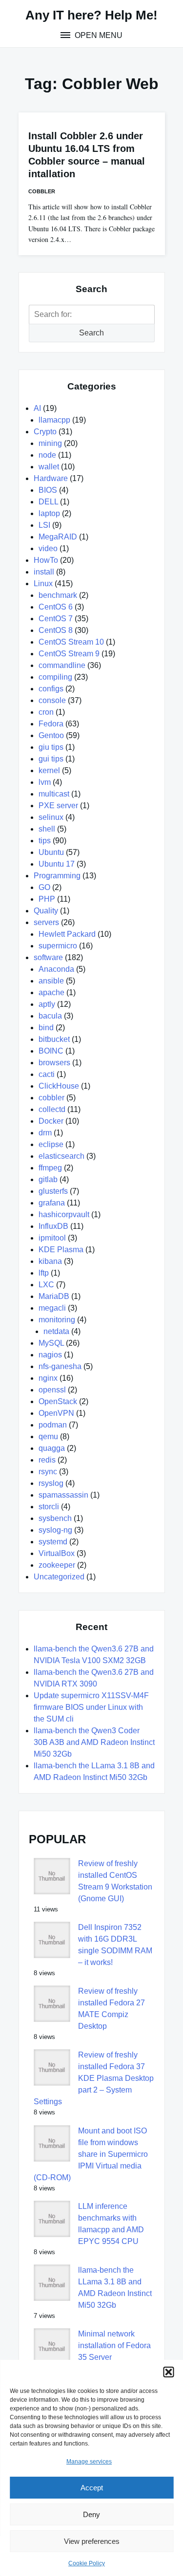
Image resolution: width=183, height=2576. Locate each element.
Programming (57, 876)
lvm (45, 782)
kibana (50, 1261)
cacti (47, 1074)
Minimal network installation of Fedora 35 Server (114, 2345)
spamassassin (63, 1495)
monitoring (57, 1320)
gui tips (51, 759)
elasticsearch (61, 1156)
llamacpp (54, 420)
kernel (49, 770)
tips (45, 841)
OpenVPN (56, 1413)
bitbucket (54, 1039)
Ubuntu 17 (57, 864)
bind (46, 1028)
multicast (54, 794)
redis (47, 1460)
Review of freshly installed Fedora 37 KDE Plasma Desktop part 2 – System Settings (94, 2078)
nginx (48, 1378)
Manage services (89, 2462)
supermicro (58, 946)
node (47, 455)
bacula (50, 1016)
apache (51, 992)
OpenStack (58, 1401)
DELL (48, 502)
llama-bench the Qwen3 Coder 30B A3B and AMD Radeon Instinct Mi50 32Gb (94, 1742)
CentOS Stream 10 (71, 642)
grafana (52, 1203)
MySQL (51, 1343)
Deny (91, 2514)
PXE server (58, 806)
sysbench (55, 1518)
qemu (48, 1436)
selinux (51, 817)
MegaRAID (58, 537)
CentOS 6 (56, 607)
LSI (44, 525)
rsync (48, 1472)
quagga (52, 1448)
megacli (52, 1308)
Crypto (45, 432)
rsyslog (51, 1483)
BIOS (48, 490)
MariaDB (54, 1296)
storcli (49, 1507)
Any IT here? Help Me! (91, 15)
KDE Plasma (61, 1250)
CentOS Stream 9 (69, 654)
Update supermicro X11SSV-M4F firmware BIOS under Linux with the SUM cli (91, 1707)
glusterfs (53, 1191)
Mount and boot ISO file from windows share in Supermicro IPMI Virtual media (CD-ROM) (91, 2154)
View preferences (92, 2541)
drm (45, 1133)
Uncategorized (59, 1577)
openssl (52, 1390)
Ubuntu (51, 852)
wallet (49, 467)
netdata (56, 1331)
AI (37, 408)
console (52, 700)
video (48, 548)
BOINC (51, 1051)
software (48, 957)
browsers (54, 1063)
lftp (44, 1273)
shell (47, 829)
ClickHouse (59, 1086)
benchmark (58, 595)
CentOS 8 (56, 630)
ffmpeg (50, 1168)
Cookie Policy (87, 2563)
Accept (92, 2488)
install (44, 572)
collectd (52, 1109)
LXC (46, 1285)
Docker (51, 1121)
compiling (55, 677)
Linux (43, 584)
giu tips (51, 747)
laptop (49, 513)
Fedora (51, 724)
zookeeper (57, 1565)
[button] (168, 2372)
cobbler (42, 191)
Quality (46, 911)
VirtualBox (57, 1553)
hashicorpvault (64, 1214)
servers (46, 922)
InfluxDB (53, 1226)
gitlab (48, 1179)
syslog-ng (55, 1530)
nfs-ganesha (60, 1366)
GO (44, 887)
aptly (47, 1004)
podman (53, 1425)
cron (46, 712)
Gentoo (51, 735)
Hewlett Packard (67, 934)
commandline (62, 665)
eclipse (51, 1144)
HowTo (46, 560)
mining (50, 443)
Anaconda (56, 969)
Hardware (51, 478)
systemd (53, 1542)
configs (51, 689)
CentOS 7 (56, 619)
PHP (47, 899)
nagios (50, 1355)
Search (91, 333)
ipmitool (52, 1238)
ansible (51, 981)
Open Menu (98, 35)
